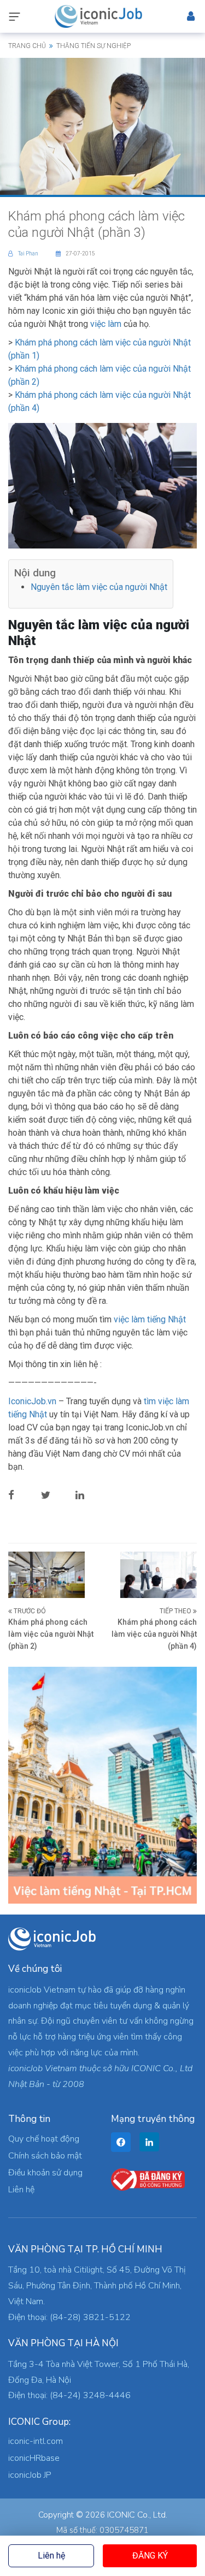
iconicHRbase (34, 2458)
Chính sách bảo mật (45, 2156)
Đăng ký (150, 2556)
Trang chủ (27, 46)
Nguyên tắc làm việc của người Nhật (99, 587)
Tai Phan (29, 254)
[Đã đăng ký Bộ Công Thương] (148, 2179)
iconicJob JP (30, 2475)
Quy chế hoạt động (44, 2139)
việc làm (106, 324)
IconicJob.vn (32, 1401)
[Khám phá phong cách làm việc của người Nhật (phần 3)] (102, 126)
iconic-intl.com (36, 2441)
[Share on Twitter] (54, 1495)
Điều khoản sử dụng (45, 2173)
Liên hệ (51, 2556)
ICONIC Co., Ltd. (137, 2515)
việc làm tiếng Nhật (150, 1319)
